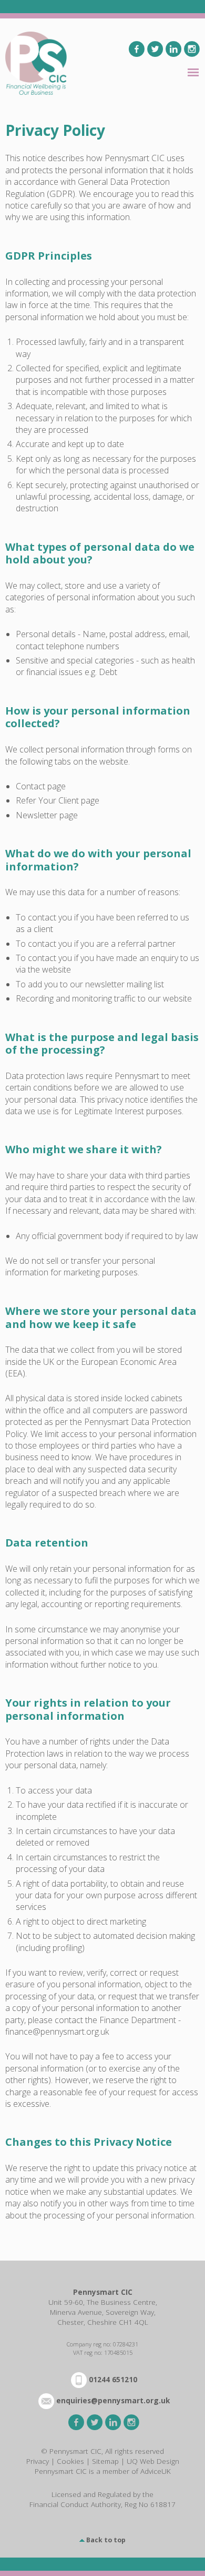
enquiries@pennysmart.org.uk (113, 2400)
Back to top (106, 2540)
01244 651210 (113, 2379)
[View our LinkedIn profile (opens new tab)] (173, 49)
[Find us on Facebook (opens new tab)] (137, 49)
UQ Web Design (153, 2461)
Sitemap (105, 2461)
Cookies (70, 2461)
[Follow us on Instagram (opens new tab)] (192, 49)
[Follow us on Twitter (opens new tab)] (155, 49)
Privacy (38, 2461)
